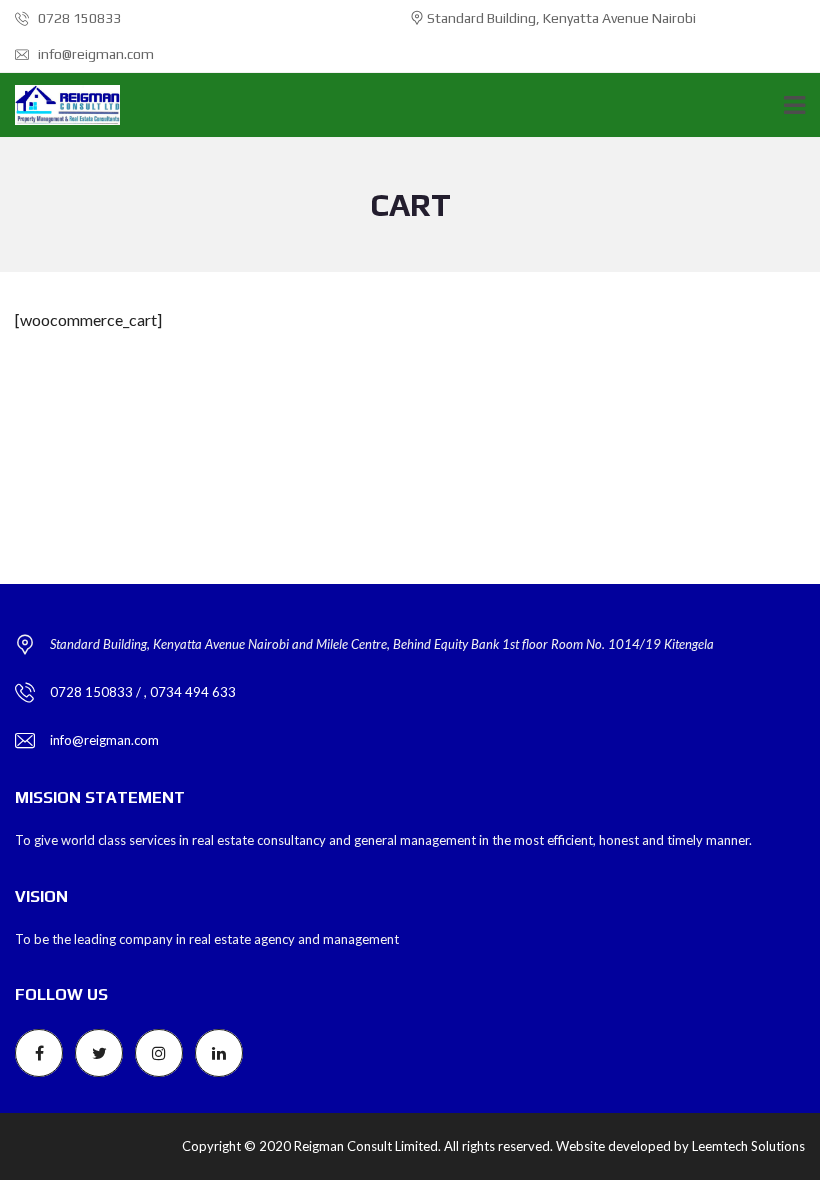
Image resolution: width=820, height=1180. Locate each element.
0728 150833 (78, 18)
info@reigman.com (94, 54)
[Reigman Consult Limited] (60, 105)
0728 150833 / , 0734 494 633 (143, 692)
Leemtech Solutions (748, 1146)
